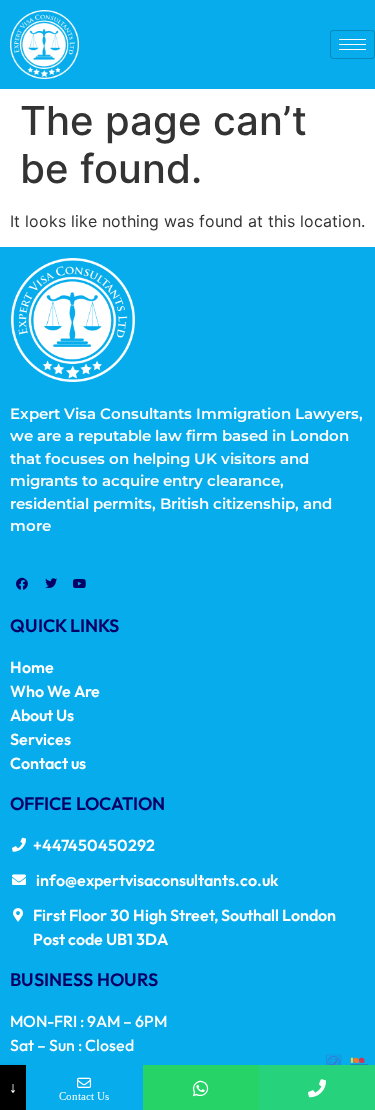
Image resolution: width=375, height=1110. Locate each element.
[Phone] (317, 1087)
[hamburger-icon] (352, 44)
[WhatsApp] (201, 1087)
